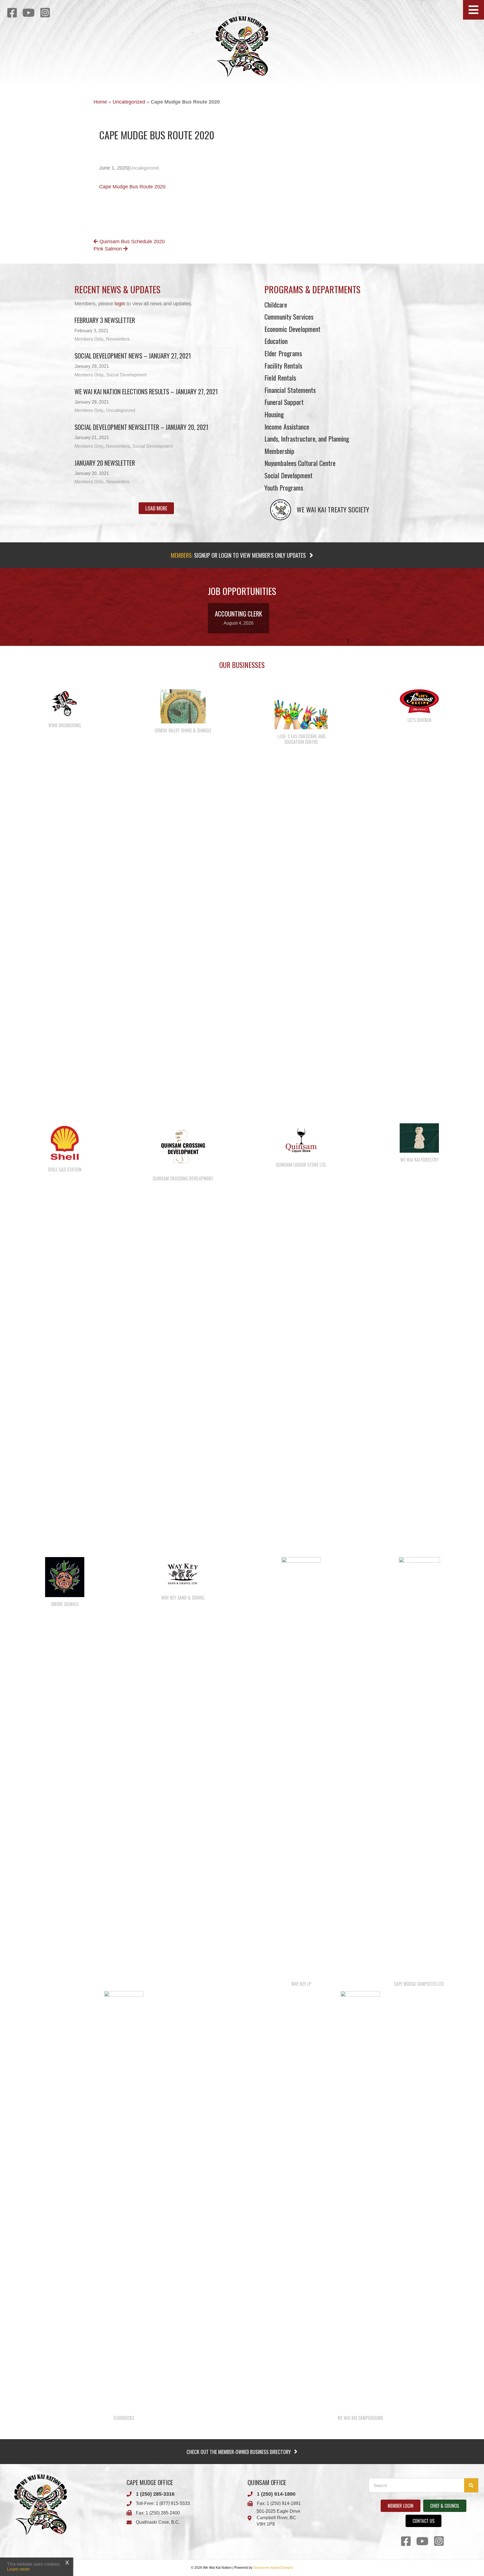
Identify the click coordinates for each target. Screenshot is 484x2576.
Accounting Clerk (238, 614)
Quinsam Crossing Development (183, 1178)
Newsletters (118, 339)
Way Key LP (301, 1984)
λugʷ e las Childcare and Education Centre (301, 739)
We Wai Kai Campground (360, 2418)
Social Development (126, 375)
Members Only (89, 339)
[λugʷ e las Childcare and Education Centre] (301, 709)
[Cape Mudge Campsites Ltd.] (419, 1767)
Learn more (18, 2569)
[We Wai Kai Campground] (360, 2201)
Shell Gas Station (65, 1169)
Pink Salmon (108, 249)
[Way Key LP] (301, 1767)
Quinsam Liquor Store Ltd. (301, 1165)
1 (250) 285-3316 (155, 2494)
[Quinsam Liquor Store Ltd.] (301, 1140)
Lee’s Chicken (419, 720)
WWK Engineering (65, 725)
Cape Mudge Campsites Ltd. (419, 1984)
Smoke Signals (65, 1604)
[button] (473, 10)
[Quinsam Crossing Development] (183, 1147)
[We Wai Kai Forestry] (419, 1138)
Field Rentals (280, 378)
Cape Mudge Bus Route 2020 (132, 187)
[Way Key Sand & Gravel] (183, 1574)
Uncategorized (129, 102)
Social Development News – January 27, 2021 (133, 356)
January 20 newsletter (105, 463)
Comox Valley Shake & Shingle (183, 730)
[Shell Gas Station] (65, 1142)
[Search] (471, 2485)
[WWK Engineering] (65, 704)
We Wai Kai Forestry (419, 1160)
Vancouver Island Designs (273, 2568)
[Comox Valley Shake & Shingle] (183, 706)
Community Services (289, 317)
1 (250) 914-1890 (276, 2494)
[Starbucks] (124, 2201)
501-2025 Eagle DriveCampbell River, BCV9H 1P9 (278, 2518)
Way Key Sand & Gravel (183, 1598)
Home (100, 102)
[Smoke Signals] (65, 1577)
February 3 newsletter (105, 320)
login (120, 304)
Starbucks (124, 2418)
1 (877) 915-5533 (173, 2503)
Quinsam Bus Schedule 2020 (131, 242)
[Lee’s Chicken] (419, 701)
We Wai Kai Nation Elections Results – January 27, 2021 (146, 392)
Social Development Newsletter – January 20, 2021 (141, 427)
